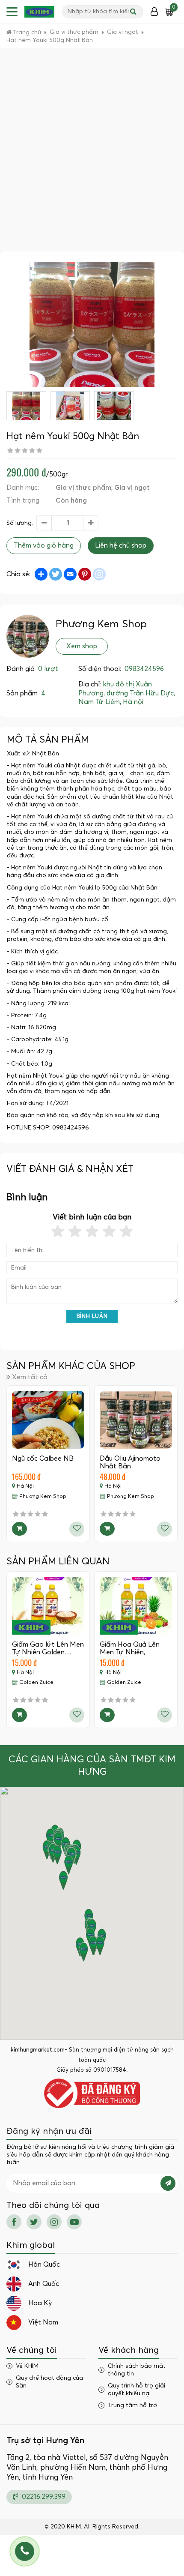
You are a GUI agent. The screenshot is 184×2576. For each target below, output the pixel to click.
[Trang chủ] (39, 12)
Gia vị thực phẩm (83, 488)
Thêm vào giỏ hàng (44, 545)
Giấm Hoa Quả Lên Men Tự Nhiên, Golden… (130, 1652)
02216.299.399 (43, 2497)
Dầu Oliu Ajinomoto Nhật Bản (130, 1462)
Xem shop (82, 646)
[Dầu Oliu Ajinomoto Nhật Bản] (136, 1420)
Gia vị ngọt (132, 488)
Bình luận (92, 1316)
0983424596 (144, 669)
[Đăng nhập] (154, 12)
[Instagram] (54, 2222)
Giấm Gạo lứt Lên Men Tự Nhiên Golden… (48, 1648)
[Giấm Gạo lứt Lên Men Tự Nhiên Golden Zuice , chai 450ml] (48, 1606)
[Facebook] (14, 2222)
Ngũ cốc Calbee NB (43, 1459)
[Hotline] (25, 2551)
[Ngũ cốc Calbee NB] (48, 1420)
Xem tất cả (30, 1377)
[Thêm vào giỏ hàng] (19, 1529)
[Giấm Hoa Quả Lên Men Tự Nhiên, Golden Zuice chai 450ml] (136, 1606)
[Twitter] (34, 2222)
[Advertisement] (92, 155)
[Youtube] (74, 2222)
